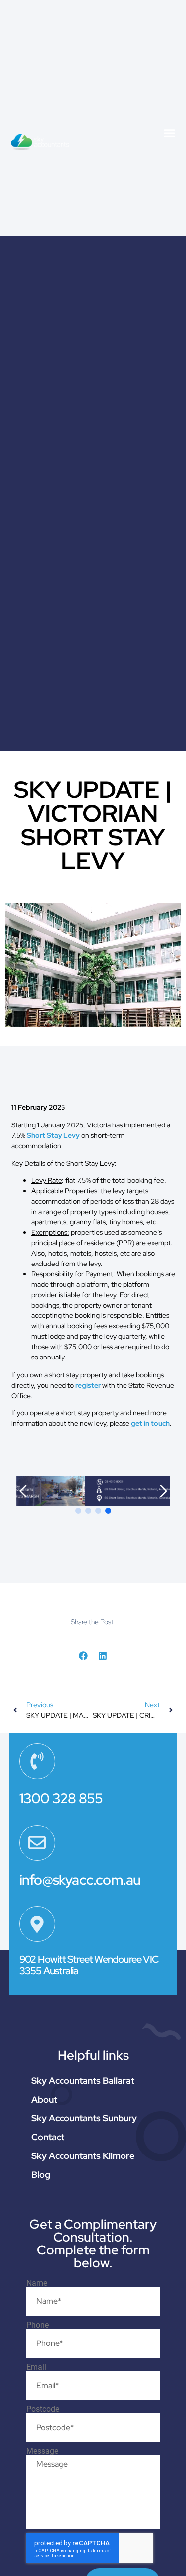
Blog (41, 2175)
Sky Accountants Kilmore (83, 2156)
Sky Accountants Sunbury (84, 2118)
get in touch (150, 1423)
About (44, 2099)
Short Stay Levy (53, 1135)
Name (37, 2283)
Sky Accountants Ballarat (83, 2081)
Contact (48, 2137)
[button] (170, 133)
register (88, 1385)
